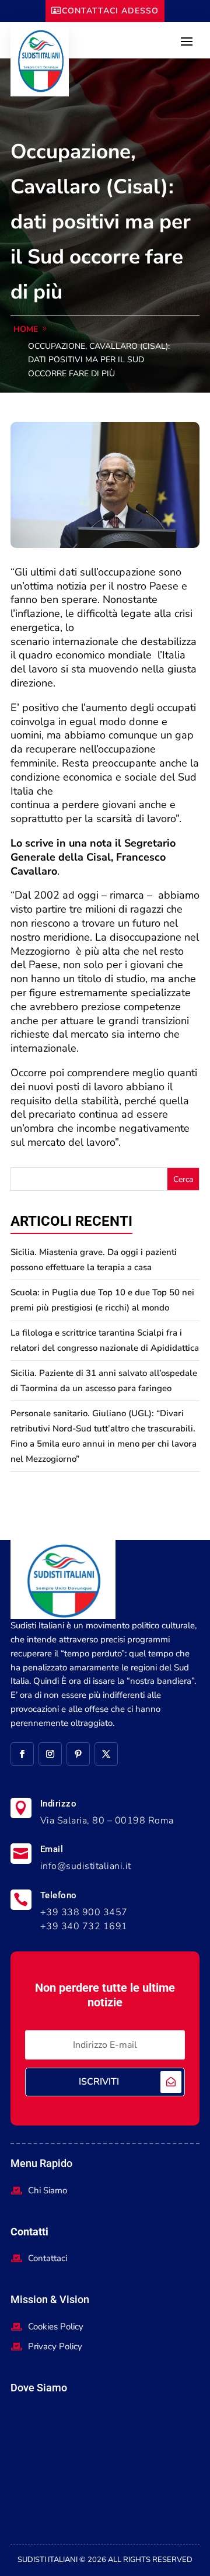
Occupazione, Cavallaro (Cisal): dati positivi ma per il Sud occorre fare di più (99, 360)
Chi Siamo (48, 2190)
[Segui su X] (106, 1754)
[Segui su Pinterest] (78, 1754)
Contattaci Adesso (110, 11)
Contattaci (48, 2258)
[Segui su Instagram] (50, 1754)
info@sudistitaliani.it (86, 1866)
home (26, 329)
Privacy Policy (55, 2346)
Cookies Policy (56, 2327)
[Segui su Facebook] (22, 1754)
